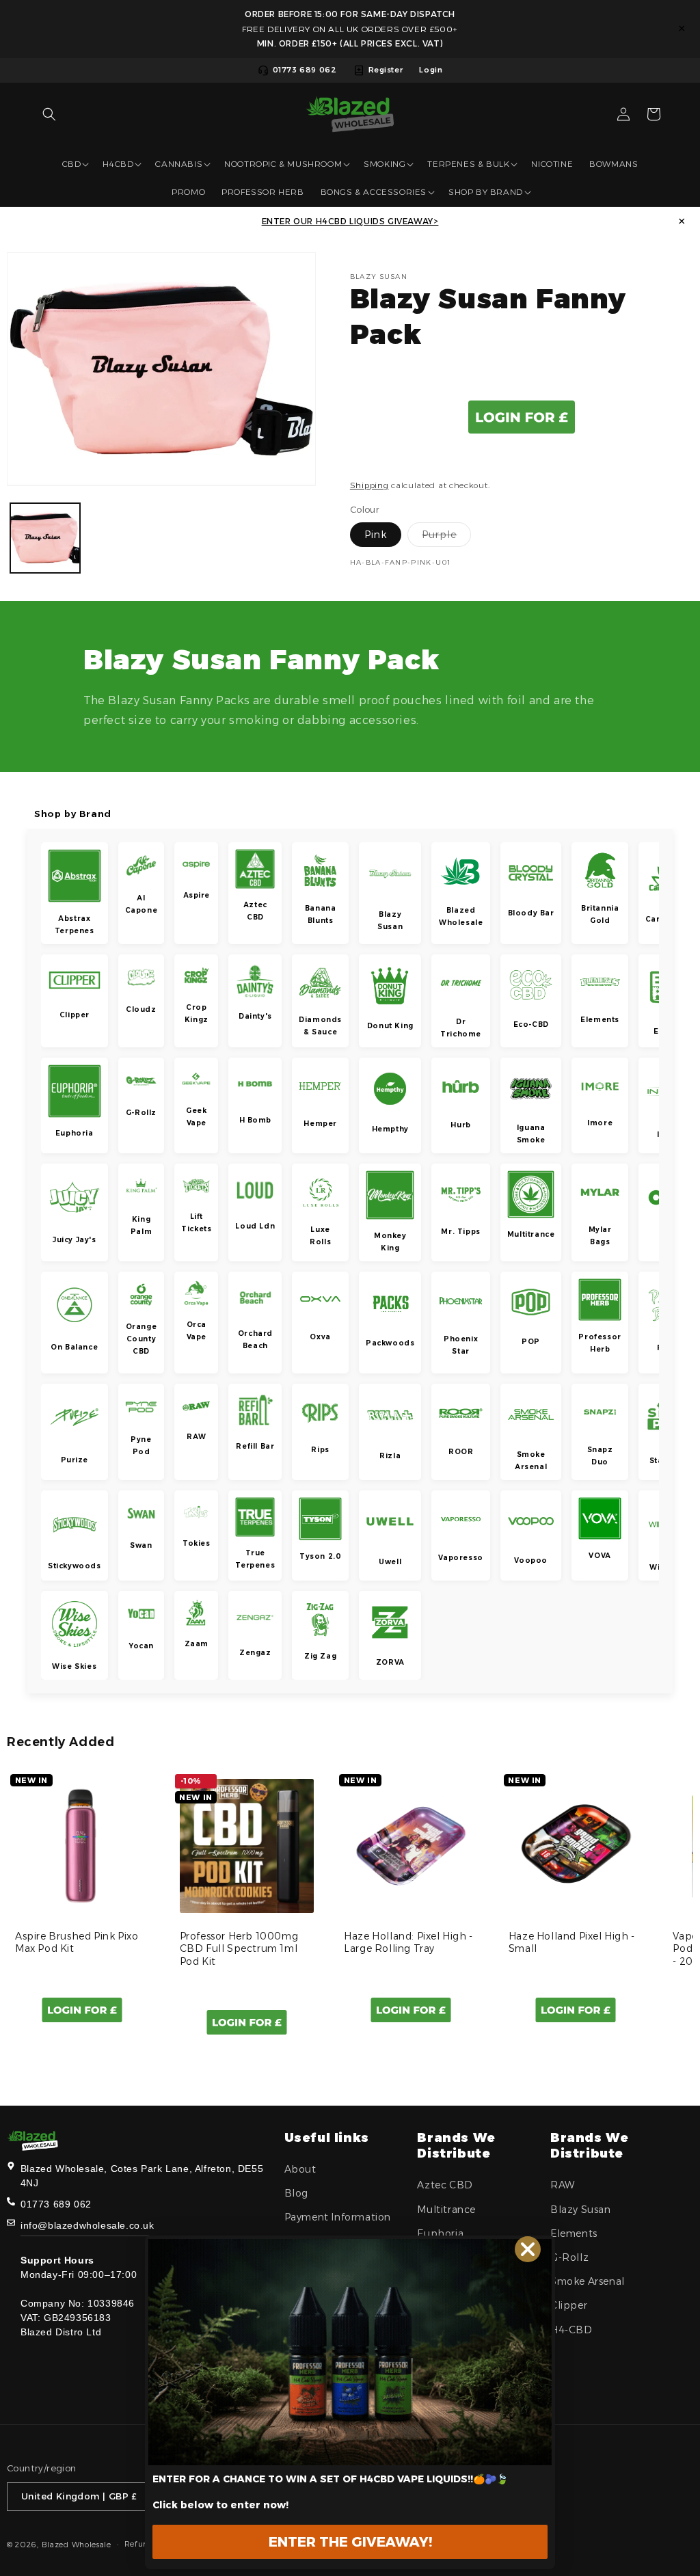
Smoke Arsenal (588, 2281)
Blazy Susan (581, 2210)
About (300, 2169)
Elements (574, 2233)
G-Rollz (569, 2257)
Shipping (369, 485)
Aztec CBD (445, 2185)
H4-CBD (571, 2330)
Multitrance (446, 2210)
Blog (296, 2193)
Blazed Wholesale (77, 2545)
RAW (563, 2185)
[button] (49, 114)
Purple (446, 537)
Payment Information (338, 2217)
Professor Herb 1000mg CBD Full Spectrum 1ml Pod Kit (239, 1948)
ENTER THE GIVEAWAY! (350, 2542)
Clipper (569, 2305)
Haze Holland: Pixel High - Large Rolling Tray (408, 1942)
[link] (350, 2352)
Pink (376, 535)
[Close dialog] (528, 2249)
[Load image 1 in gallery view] (45, 538)
